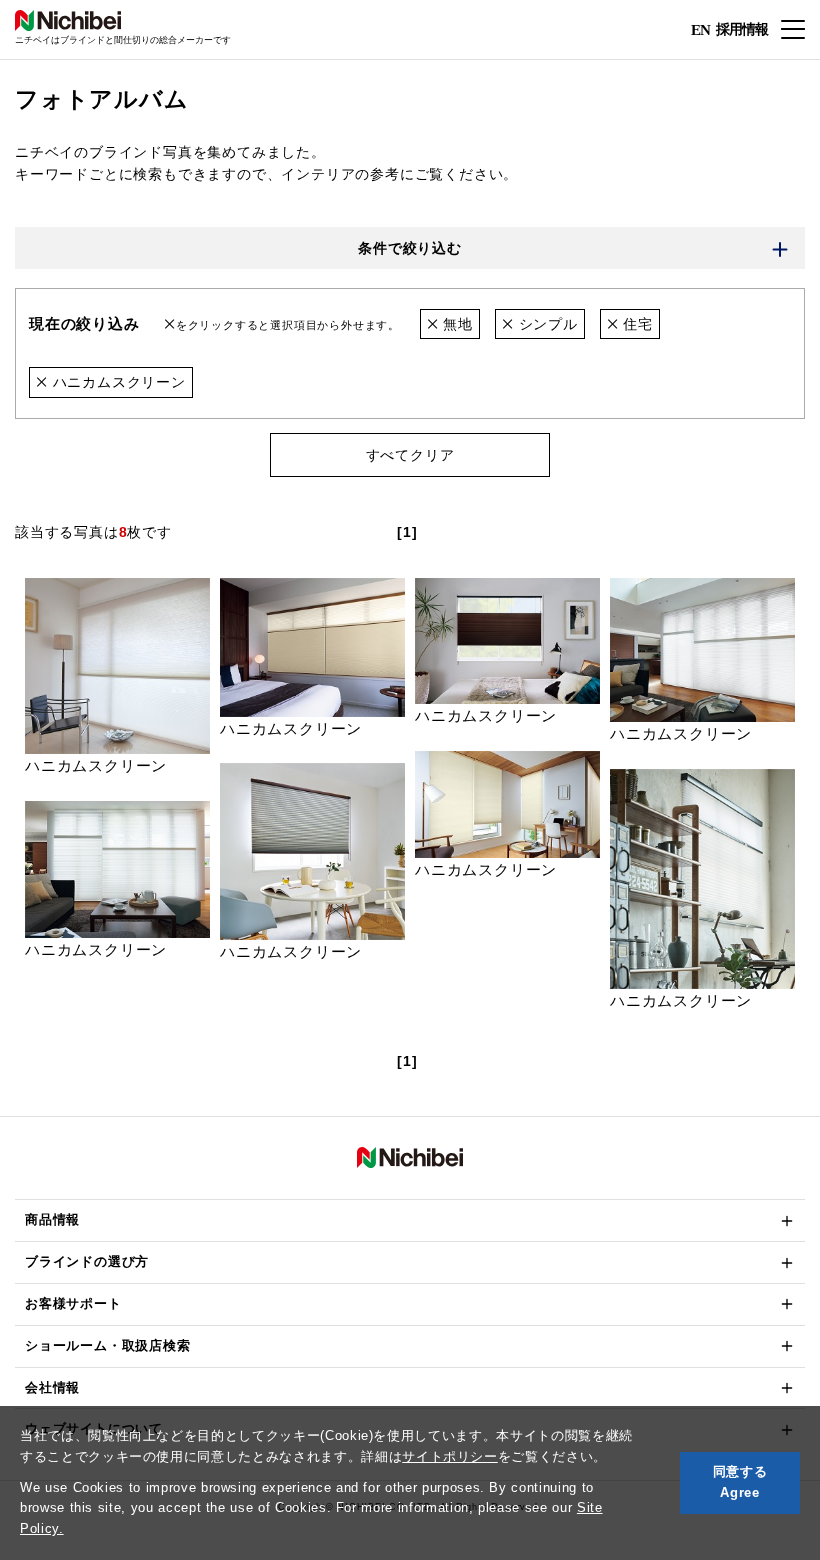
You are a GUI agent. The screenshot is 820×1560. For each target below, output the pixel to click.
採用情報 (742, 28)
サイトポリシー (450, 1456)
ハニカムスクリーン (117, 382)
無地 (455, 324)
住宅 (636, 324)
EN (700, 30)
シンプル (546, 324)
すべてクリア (410, 455)
